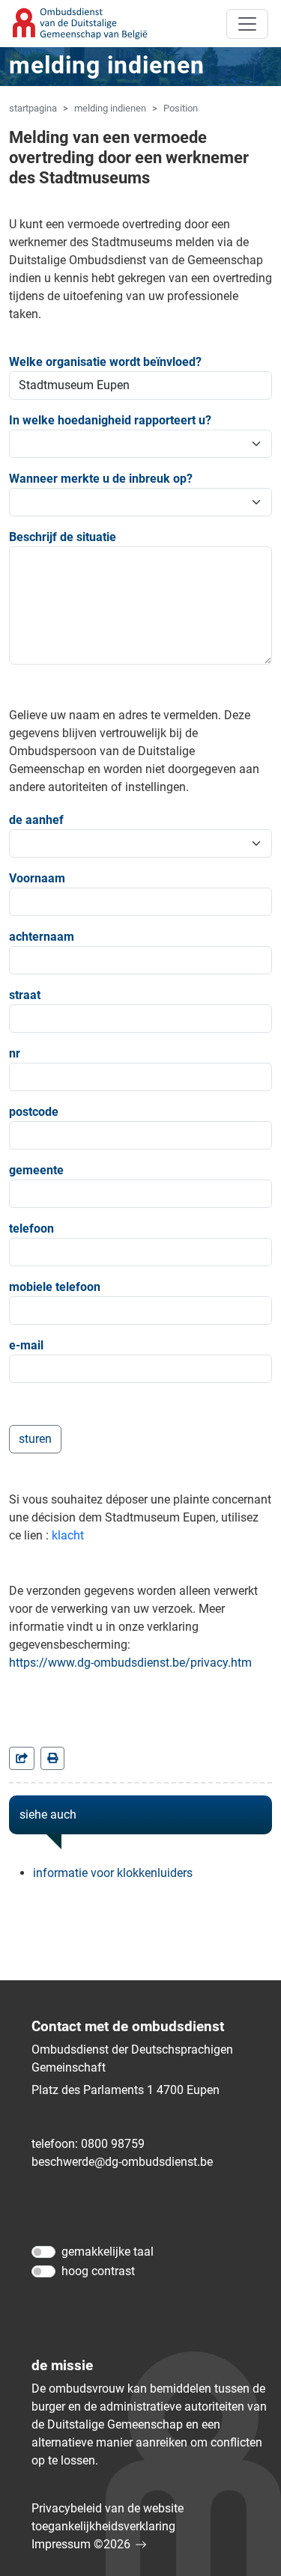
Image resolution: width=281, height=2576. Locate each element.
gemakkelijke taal (108, 2252)
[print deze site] (52, 1758)
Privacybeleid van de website (108, 2508)
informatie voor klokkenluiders (113, 1873)
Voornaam (37, 878)
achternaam (42, 937)
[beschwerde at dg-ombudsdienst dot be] (122, 2162)
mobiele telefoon (55, 1287)
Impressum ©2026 (81, 2544)
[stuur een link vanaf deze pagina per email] (22, 1758)
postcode (34, 1112)
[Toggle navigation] (247, 24)
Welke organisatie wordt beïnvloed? (105, 362)
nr (15, 1053)
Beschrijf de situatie (63, 537)
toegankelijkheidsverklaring (103, 2526)
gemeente (36, 1170)
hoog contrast (98, 2271)
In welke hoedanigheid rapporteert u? (110, 420)
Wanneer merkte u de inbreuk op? (101, 479)
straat (25, 995)
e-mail (26, 1345)
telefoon (31, 1229)
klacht (68, 1535)
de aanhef (36, 820)
